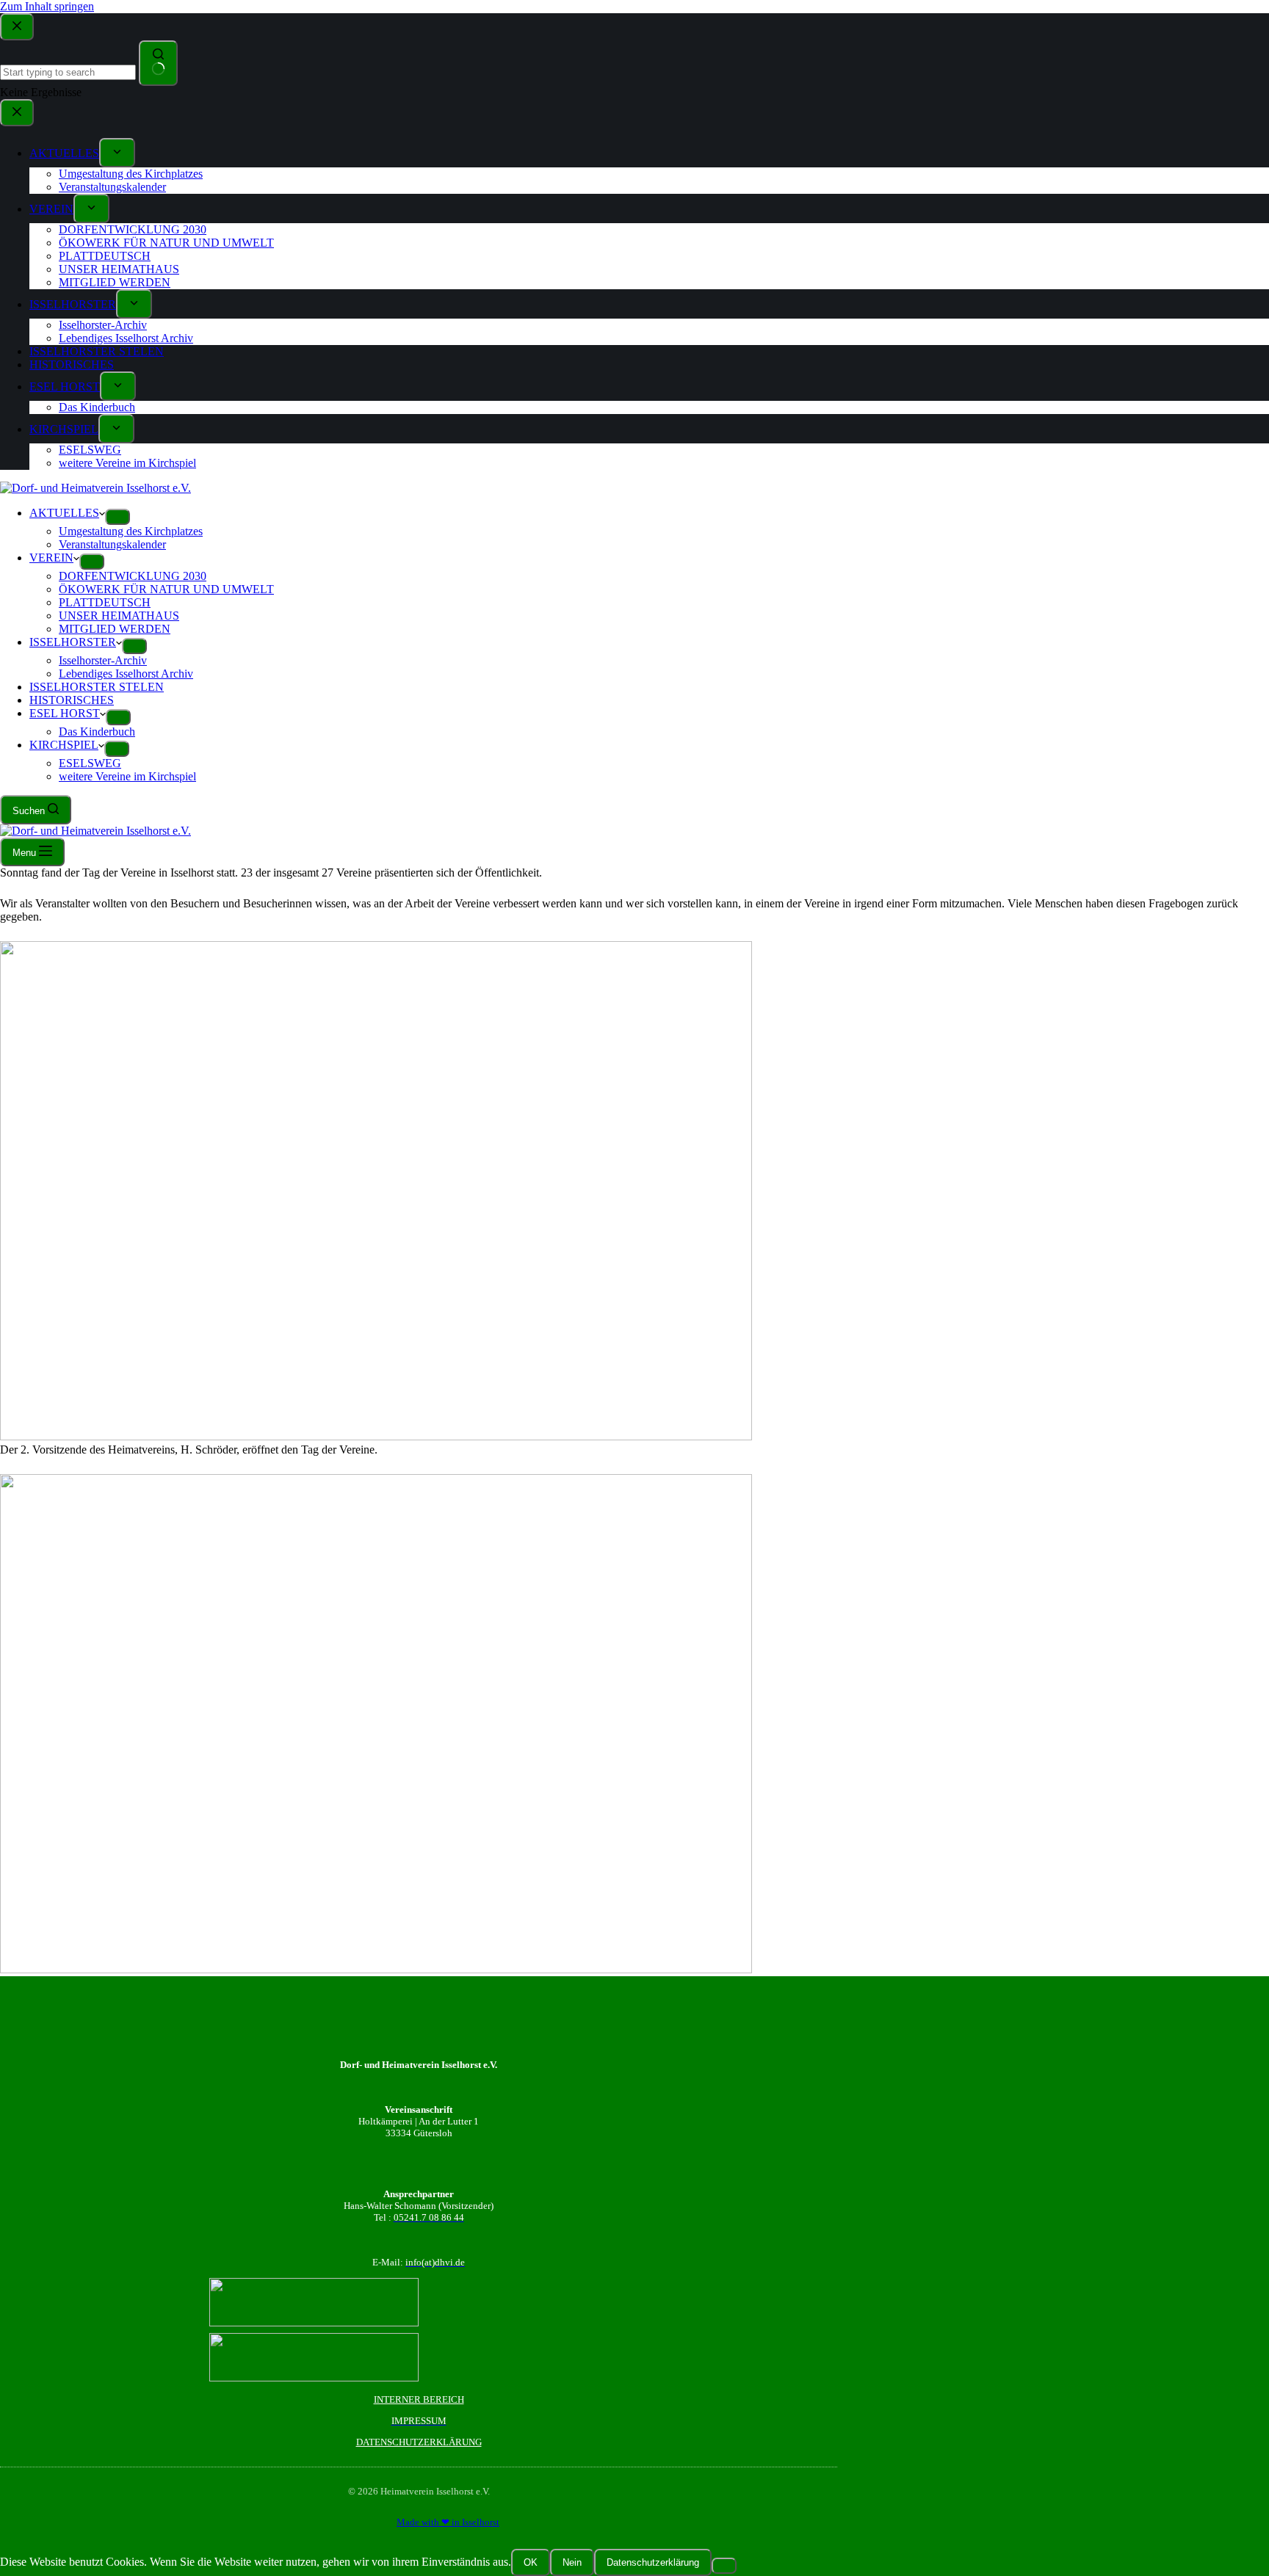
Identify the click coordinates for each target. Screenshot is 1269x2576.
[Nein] (724, 2566)
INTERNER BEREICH (419, 2399)
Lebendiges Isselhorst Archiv (126, 674)
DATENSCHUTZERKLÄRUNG (419, 2442)
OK (531, 2562)
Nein (572, 2562)
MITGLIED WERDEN (115, 629)
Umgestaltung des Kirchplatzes (131, 531)
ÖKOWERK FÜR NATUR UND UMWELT (166, 589)
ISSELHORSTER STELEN (97, 687)
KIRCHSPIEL (64, 745)
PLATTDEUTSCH (105, 602)
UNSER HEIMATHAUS (119, 616)
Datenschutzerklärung (653, 2562)
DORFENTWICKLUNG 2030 (133, 576)
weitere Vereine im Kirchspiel (127, 776)
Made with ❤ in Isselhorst (448, 2522)
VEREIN (51, 558)
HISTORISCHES (72, 700)
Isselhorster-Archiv (103, 660)
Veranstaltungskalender (112, 544)
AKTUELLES (64, 513)
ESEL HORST (65, 713)
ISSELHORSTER (73, 642)
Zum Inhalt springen (47, 6)
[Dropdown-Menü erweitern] (117, 517)
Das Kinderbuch (97, 732)
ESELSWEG (90, 763)
